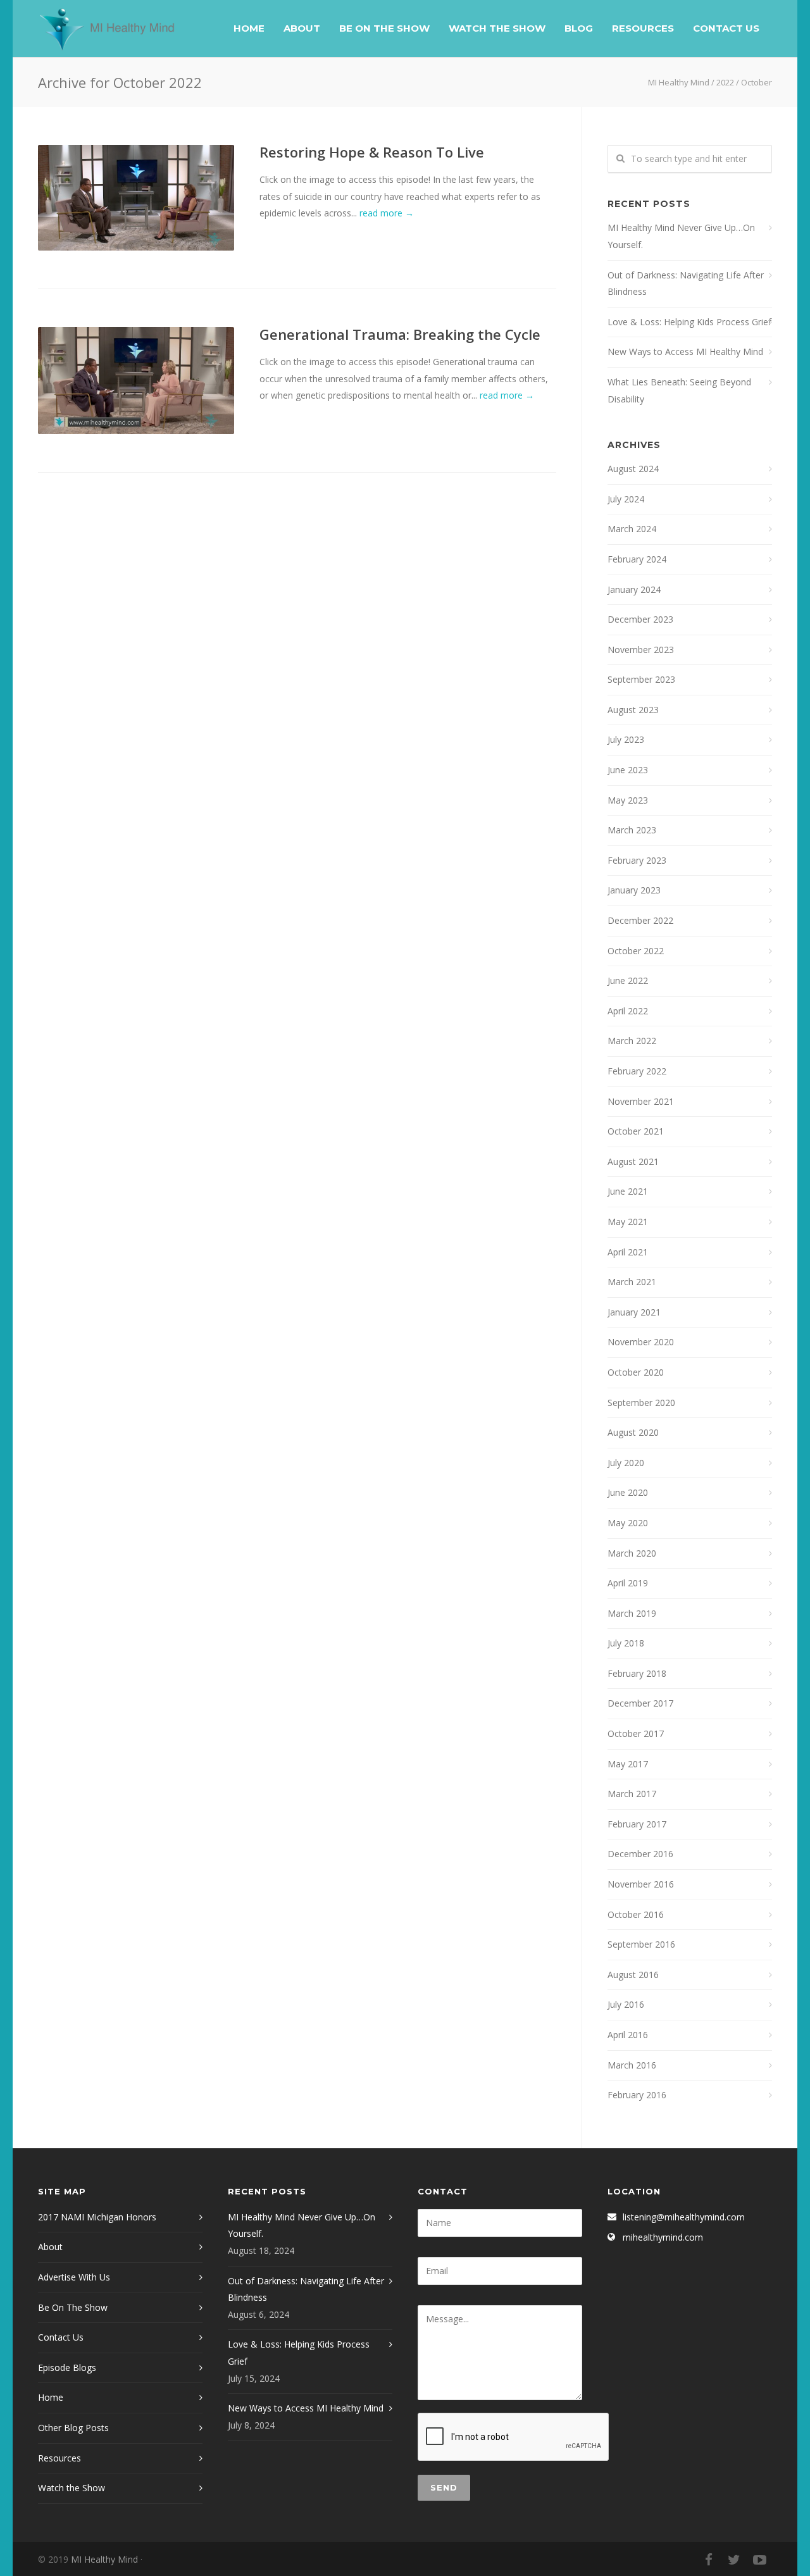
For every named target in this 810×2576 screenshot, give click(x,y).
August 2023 (633, 710)
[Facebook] (709, 2560)
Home (249, 28)
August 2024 (633, 469)
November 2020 (641, 1342)
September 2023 (641, 679)
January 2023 (634, 890)
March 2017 (632, 1794)
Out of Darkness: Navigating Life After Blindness (686, 283)
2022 (725, 82)
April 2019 (628, 1583)
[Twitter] (734, 2560)
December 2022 (640, 920)
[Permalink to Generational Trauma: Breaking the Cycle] (136, 381)
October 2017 (636, 1733)
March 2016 (632, 2065)
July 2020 (626, 1463)
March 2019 (632, 1613)
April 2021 (628, 1252)
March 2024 (632, 529)
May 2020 (628, 1523)
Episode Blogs (67, 2368)
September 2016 (641, 1944)
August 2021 (633, 1161)
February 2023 (637, 860)
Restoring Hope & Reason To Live (372, 152)
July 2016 (626, 2004)
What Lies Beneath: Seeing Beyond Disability (679, 390)
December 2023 (640, 619)
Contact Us (726, 28)
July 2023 (626, 739)
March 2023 (632, 830)
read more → (387, 213)
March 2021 (632, 1282)
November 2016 (641, 1884)
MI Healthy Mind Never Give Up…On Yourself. (681, 236)
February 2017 (637, 1824)
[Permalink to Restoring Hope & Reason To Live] (136, 198)
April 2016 (628, 2035)
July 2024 (626, 499)
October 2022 (636, 951)
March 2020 (632, 1553)
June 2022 (628, 980)
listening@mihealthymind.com (684, 2217)
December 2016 (640, 1854)
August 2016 (633, 1975)
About (302, 28)
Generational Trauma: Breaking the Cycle (400, 334)
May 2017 (628, 1764)
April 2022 (628, 1011)
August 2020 (633, 1432)
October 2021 (636, 1131)
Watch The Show (497, 28)
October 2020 (636, 1372)
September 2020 (641, 1403)
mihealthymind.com (663, 2237)
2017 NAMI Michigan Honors (97, 2217)
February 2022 (637, 1071)
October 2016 (636, 1914)
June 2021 (628, 1191)
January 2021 (634, 1312)
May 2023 (628, 800)
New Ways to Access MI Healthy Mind (685, 352)
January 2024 (634, 589)
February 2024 (637, 559)
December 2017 (640, 1703)
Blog (579, 28)
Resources (643, 28)
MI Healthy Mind (679, 82)
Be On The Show (384, 28)
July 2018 (626, 1643)
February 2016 (637, 2095)
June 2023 (628, 770)
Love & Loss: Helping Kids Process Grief (689, 322)
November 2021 (641, 1101)
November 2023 (641, 650)
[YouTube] (759, 2560)
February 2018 (637, 1673)
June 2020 (628, 1492)
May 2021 (628, 1222)
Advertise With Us (74, 2277)
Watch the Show (72, 2488)
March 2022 (632, 1041)
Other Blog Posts (73, 2428)
